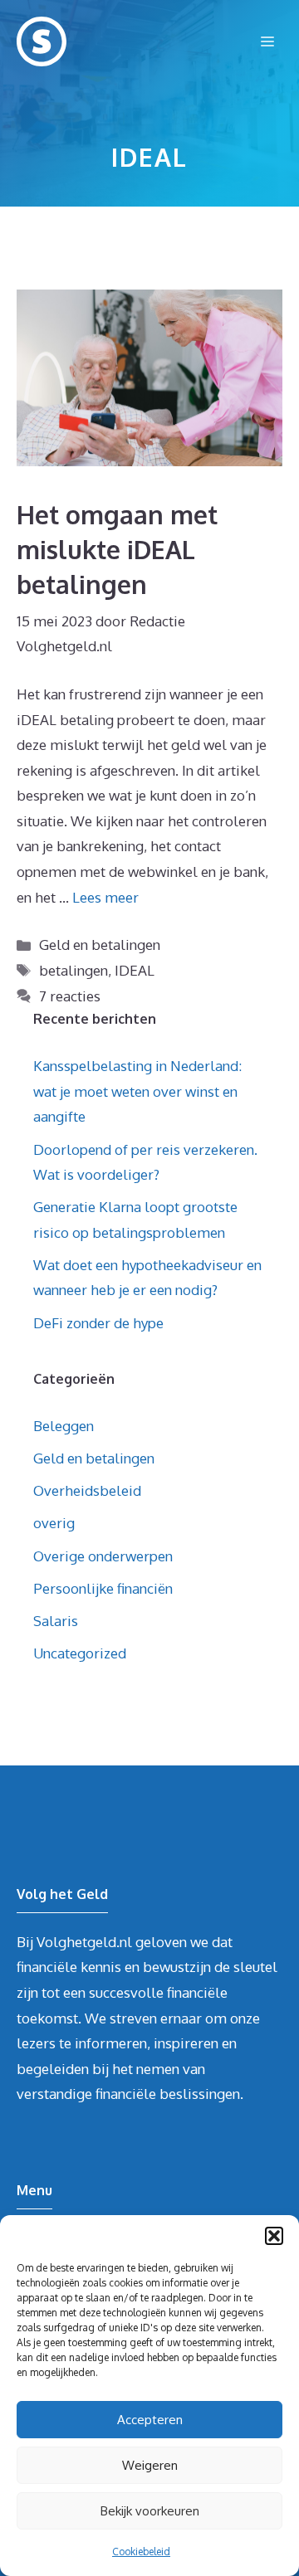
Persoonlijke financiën (103, 1588)
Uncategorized (80, 1653)
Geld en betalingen (100, 945)
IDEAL (135, 970)
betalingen (74, 970)
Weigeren (150, 2465)
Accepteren (150, 2420)
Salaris (56, 1621)
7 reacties (70, 996)
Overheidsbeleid (87, 1490)
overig (54, 1523)
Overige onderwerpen (103, 1556)
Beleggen (64, 1426)
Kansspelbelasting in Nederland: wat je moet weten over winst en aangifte (137, 1091)
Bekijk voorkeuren (150, 2511)
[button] (274, 2236)
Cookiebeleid (141, 2552)
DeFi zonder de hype (98, 1323)
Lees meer (105, 897)
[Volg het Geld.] (42, 41)
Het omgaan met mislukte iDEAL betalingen (117, 549)
